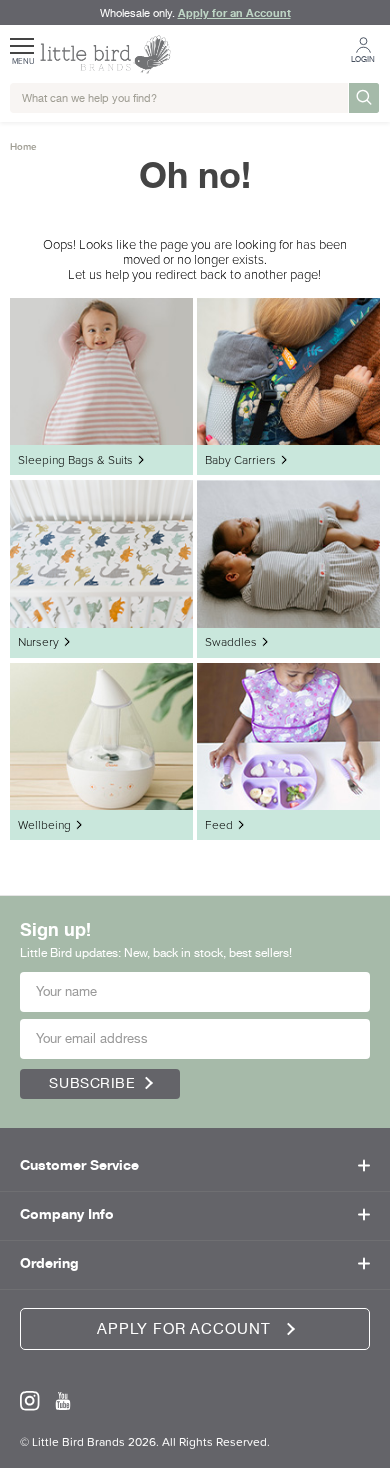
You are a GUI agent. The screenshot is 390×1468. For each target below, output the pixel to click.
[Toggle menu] (23, 39)
